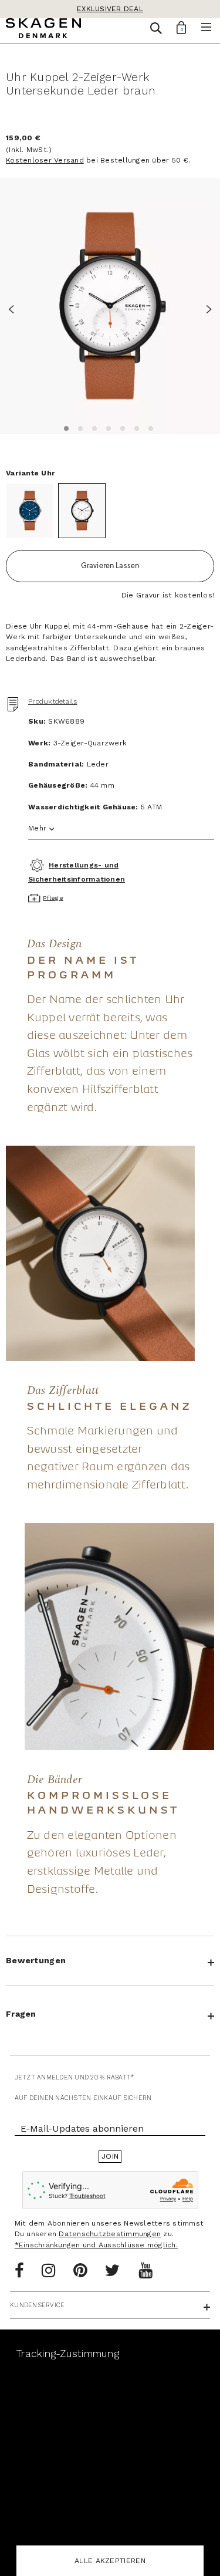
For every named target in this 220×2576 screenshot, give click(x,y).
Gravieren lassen (110, 565)
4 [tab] (107, 427)
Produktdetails (53, 701)
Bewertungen (36, 1960)
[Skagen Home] (43, 30)
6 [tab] (135, 427)
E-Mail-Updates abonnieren (82, 2128)
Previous (15, 308)
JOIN (110, 2156)
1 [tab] (65, 427)
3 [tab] (93, 427)
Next (205, 308)
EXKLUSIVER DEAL (110, 9)
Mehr (37, 828)
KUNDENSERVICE (37, 2305)
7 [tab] (149, 427)
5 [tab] (121, 427)
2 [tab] (79, 427)
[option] (110, 305)
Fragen (21, 2014)
